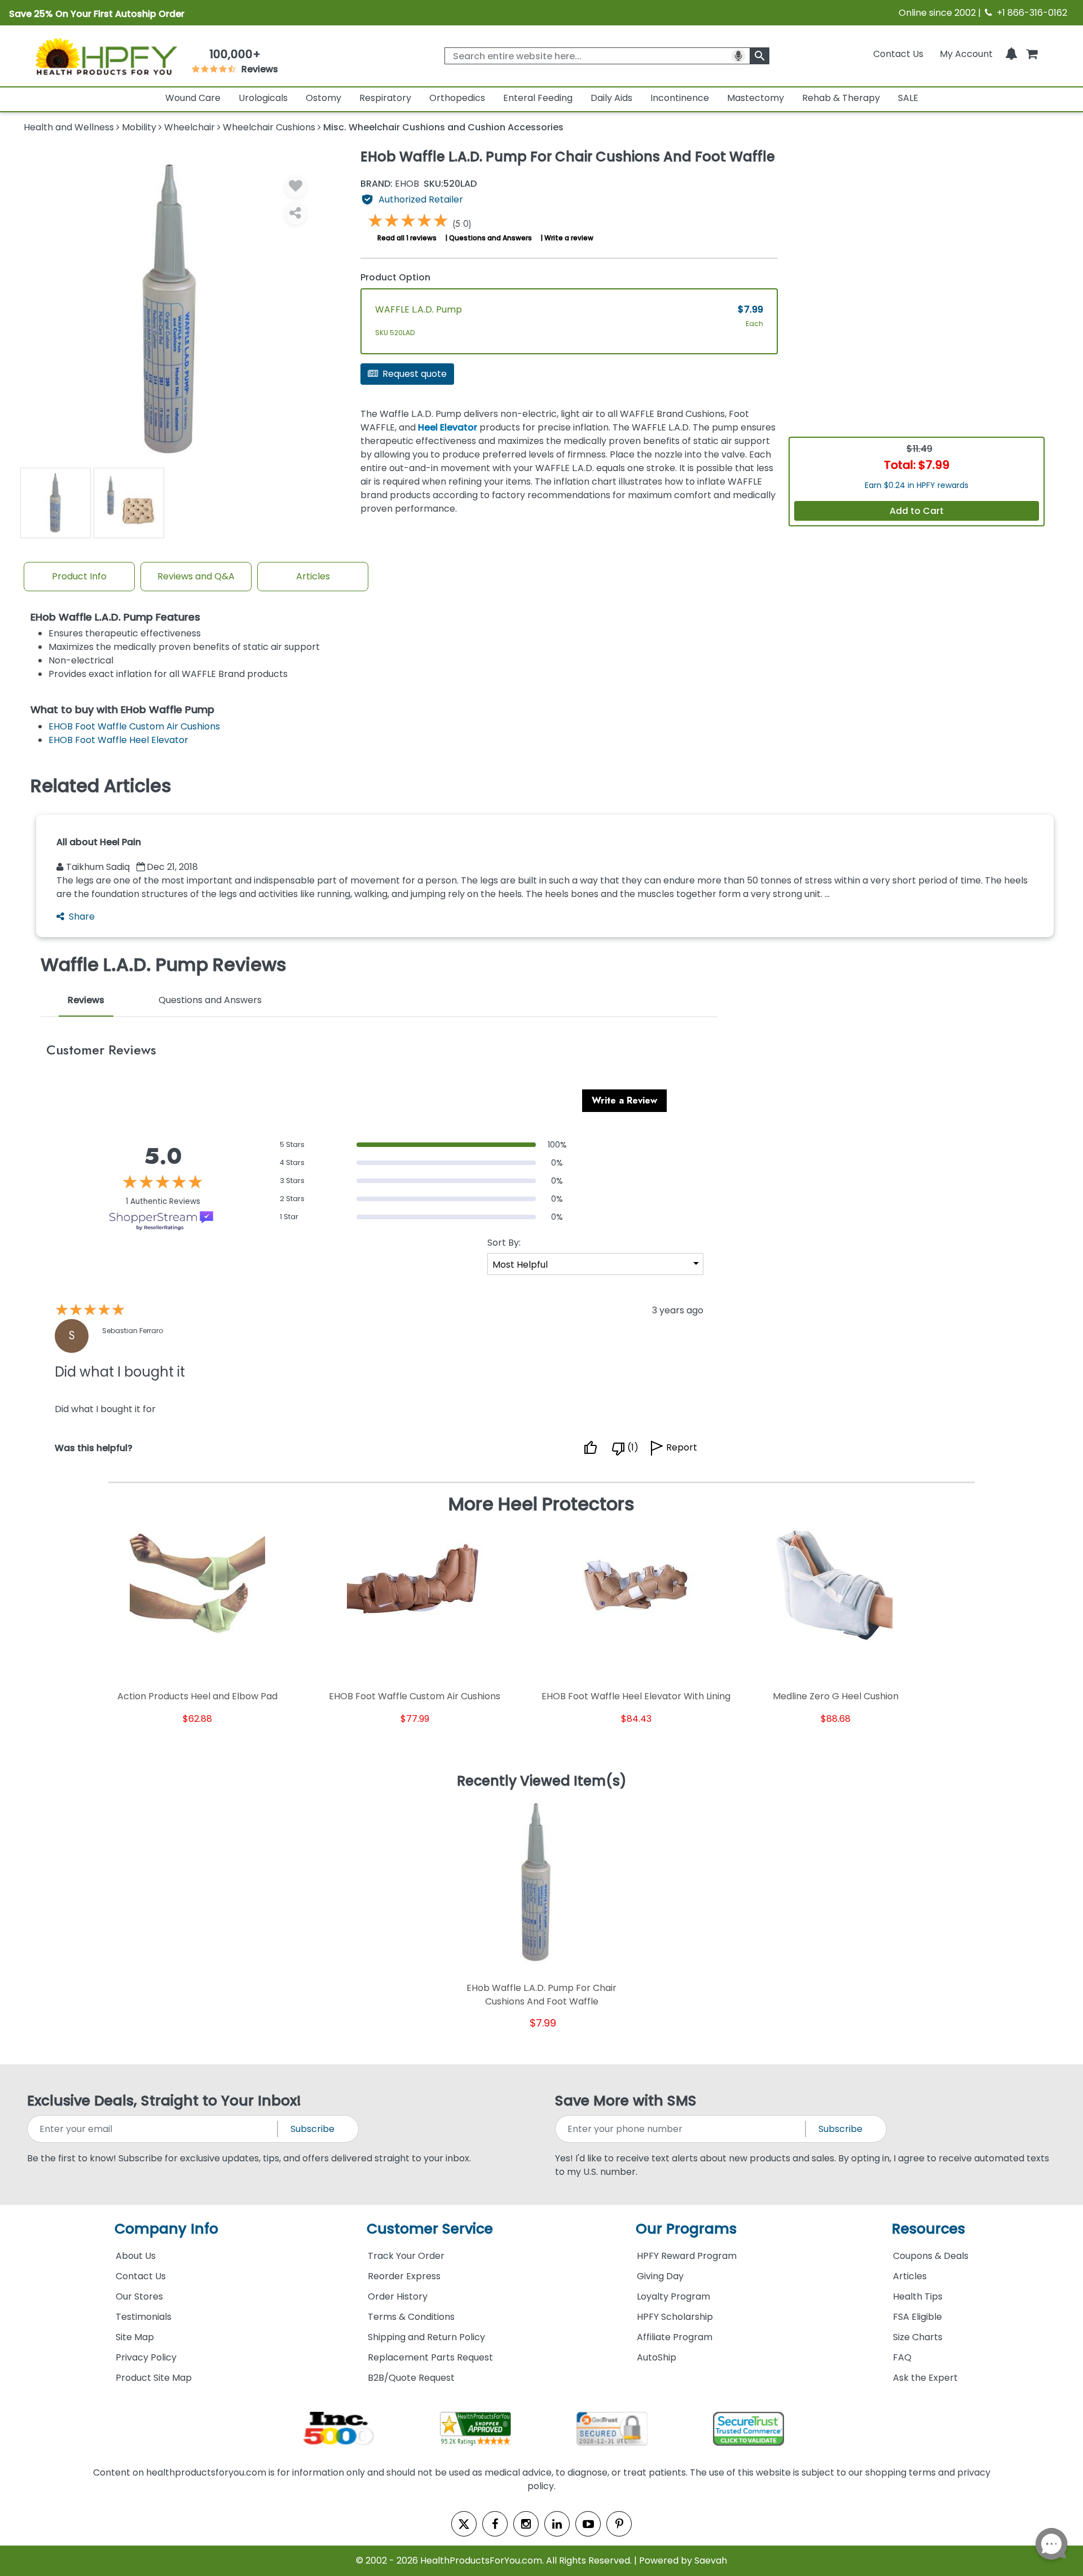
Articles (313, 576)
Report (682, 1447)
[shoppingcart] (1032, 54)
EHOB (390, 184)
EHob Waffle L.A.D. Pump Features (115, 617)
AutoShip (657, 2357)
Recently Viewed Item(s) (542, 1782)
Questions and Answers (490, 238)
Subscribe (312, 2129)
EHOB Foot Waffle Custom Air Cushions (134, 726)
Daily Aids (611, 98)
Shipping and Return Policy (426, 2337)
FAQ (902, 2357)
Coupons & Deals (931, 2256)
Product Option (395, 277)
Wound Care (193, 98)
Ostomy (323, 98)
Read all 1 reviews (407, 238)
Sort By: (504, 1243)
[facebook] (495, 2524)
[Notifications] (1011, 54)
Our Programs (686, 2229)
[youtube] (588, 2524)
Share (82, 916)
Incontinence (680, 98)
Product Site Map (154, 2378)
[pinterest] (619, 2524)
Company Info (166, 2229)
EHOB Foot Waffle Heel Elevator (118, 740)
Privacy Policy (146, 2357)
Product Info (79, 576)
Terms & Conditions (411, 2317)
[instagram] (526, 2524)
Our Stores (139, 2296)
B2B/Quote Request (411, 2378)
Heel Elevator (448, 427)
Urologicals (263, 98)
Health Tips (918, 2296)
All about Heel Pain (99, 842)
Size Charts (918, 2337)
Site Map (135, 2337)
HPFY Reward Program (687, 2256)
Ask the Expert (925, 2378)
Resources (928, 2229)
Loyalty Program (673, 2296)
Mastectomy (756, 98)
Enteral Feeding (538, 98)
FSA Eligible (917, 2317)
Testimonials (144, 2317)
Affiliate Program (675, 2337)
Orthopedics (457, 98)
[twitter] (464, 2524)
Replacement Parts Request (430, 2357)
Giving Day (660, 2276)
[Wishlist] (296, 186)
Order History (398, 2296)
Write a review (569, 238)
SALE (908, 98)
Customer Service (430, 2229)
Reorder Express (404, 2276)
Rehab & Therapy (841, 98)
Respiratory (385, 98)
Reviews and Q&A (196, 576)
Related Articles (101, 786)
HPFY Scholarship (675, 2317)
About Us (136, 2256)
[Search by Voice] (738, 56)
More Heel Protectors (541, 1504)
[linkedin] (557, 2524)
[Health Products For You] (105, 56)
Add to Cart (917, 511)
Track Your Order (406, 2256)
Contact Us (898, 54)
